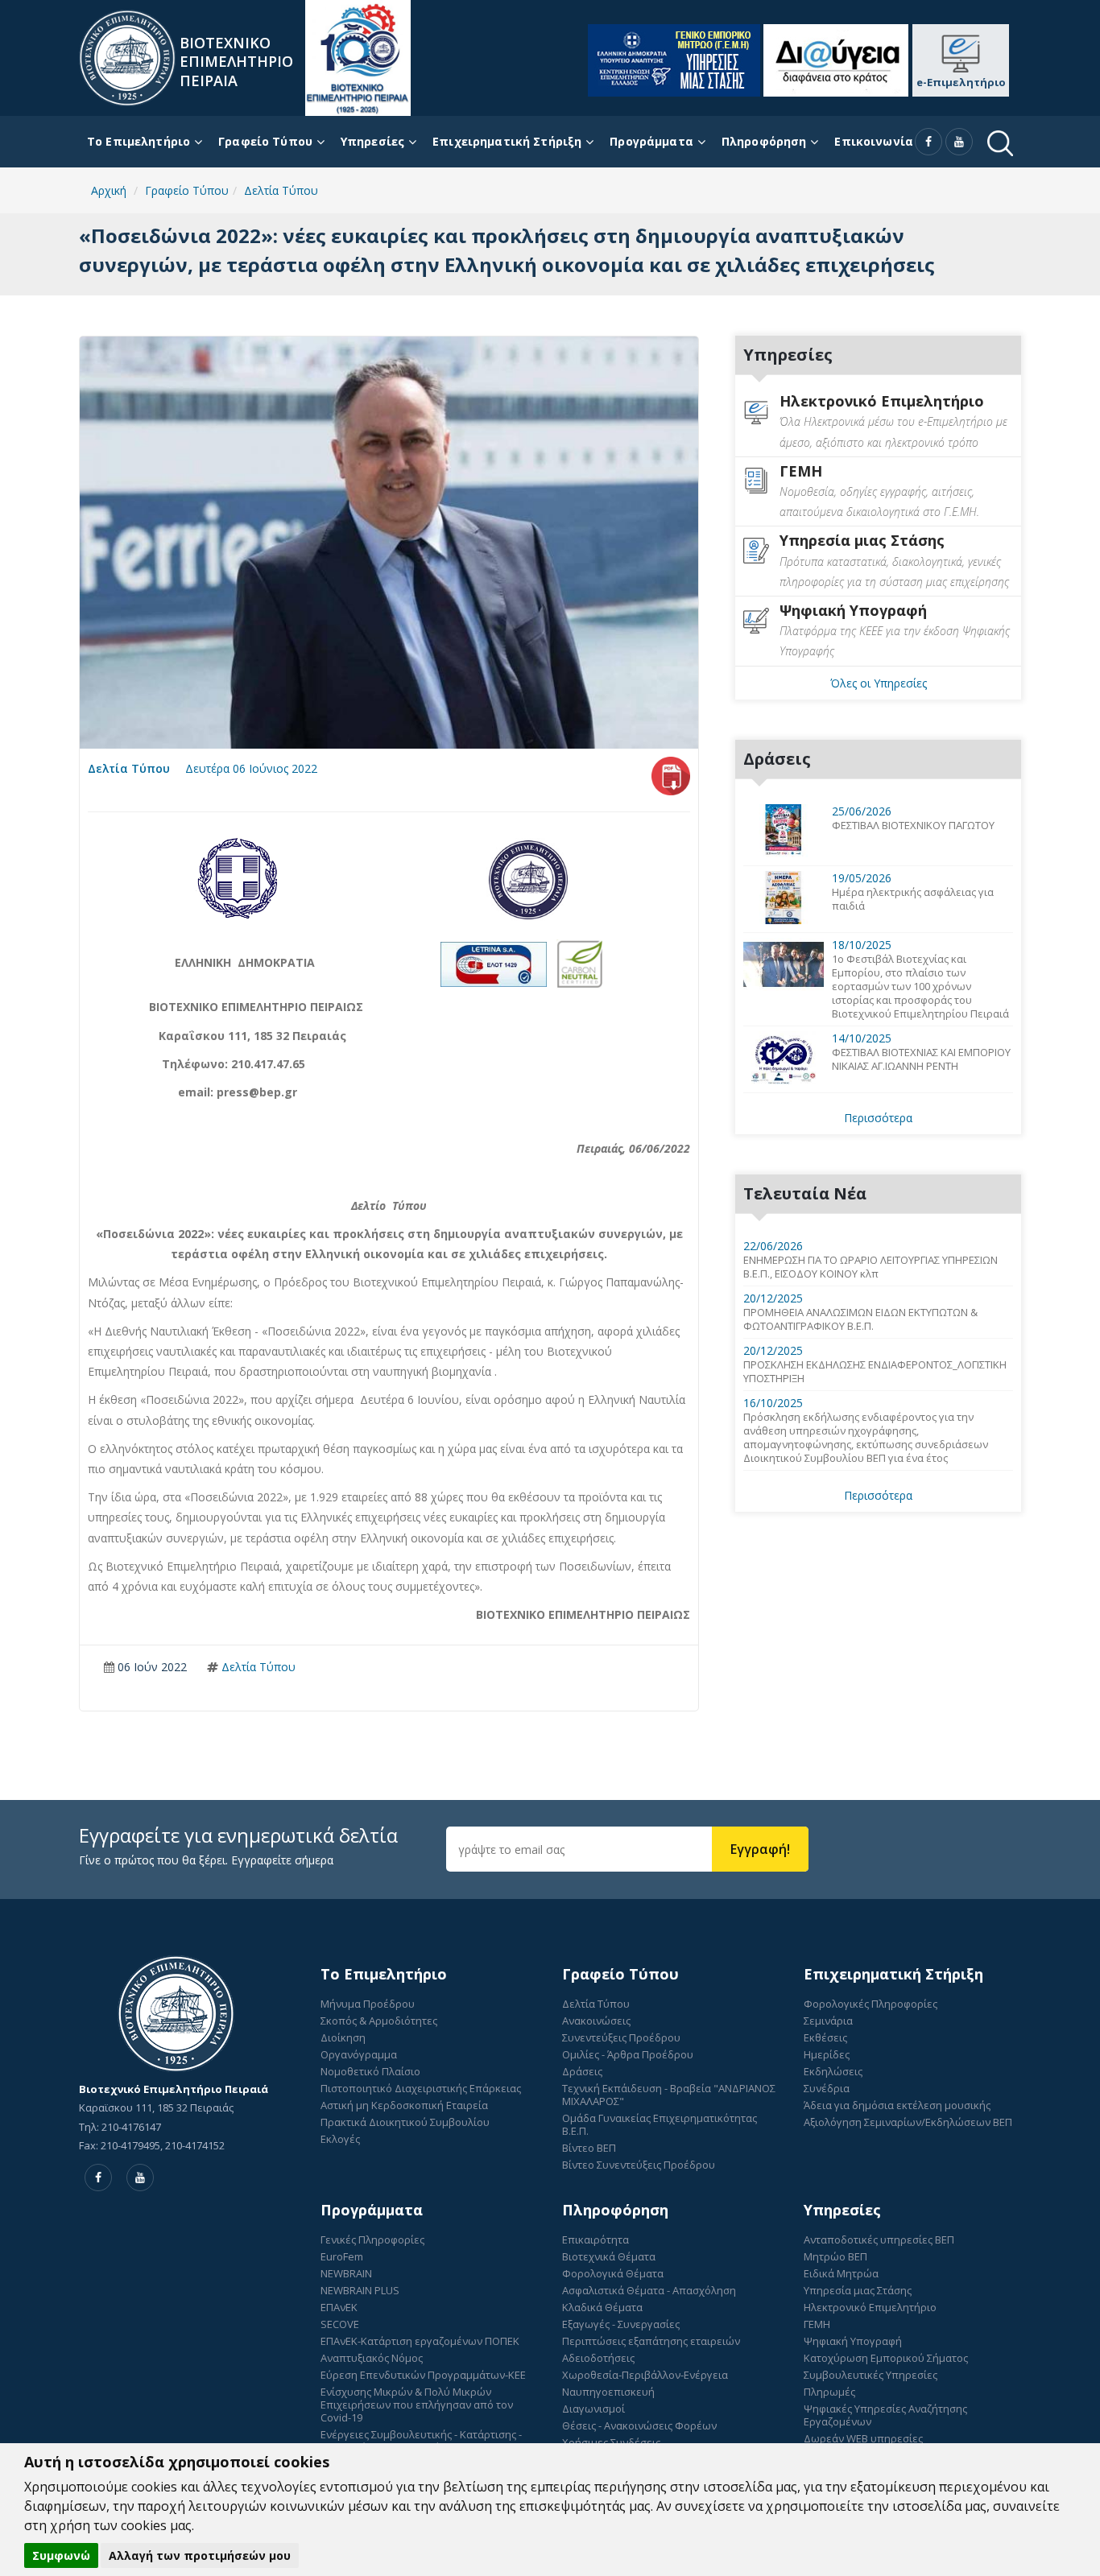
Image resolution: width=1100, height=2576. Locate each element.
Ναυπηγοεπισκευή (608, 2392)
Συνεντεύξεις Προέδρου (621, 2037)
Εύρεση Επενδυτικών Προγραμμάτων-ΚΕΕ (423, 2375)
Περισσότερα (878, 1118)
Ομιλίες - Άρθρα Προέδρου (628, 2054)
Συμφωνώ (61, 2555)
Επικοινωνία (874, 141)
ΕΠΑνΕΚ (339, 2307)
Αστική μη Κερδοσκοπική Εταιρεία (404, 2105)
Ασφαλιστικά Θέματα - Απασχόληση (649, 2290)
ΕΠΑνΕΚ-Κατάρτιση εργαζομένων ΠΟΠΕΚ (420, 2341)
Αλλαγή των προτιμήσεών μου (200, 2555)
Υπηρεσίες (372, 141)
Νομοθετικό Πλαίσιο (370, 2071)
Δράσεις (582, 2071)
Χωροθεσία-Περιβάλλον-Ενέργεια (645, 2375)
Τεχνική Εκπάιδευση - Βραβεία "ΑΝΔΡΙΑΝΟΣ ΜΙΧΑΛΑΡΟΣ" (669, 2095)
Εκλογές (340, 2139)
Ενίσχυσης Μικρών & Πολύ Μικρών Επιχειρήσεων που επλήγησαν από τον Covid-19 (417, 2405)
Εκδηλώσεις (833, 2071)
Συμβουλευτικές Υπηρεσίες (870, 2375)
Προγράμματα (651, 141)
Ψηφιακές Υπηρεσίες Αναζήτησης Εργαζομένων (885, 2415)
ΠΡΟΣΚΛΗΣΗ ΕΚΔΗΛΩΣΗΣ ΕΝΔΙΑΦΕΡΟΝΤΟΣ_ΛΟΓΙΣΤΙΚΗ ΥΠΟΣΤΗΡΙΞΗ (875, 1372)
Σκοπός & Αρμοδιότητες (379, 2021)
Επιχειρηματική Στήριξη (507, 141)
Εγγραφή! (760, 1849)
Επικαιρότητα (595, 2240)
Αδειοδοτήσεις (598, 2358)
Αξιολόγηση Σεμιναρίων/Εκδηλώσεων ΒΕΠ (908, 2122)
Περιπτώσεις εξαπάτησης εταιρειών (651, 2341)
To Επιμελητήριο (139, 141)
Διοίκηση (343, 2037)
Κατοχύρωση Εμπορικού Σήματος (886, 2358)
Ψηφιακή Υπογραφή (853, 2341)
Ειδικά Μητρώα (841, 2273)
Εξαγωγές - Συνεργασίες (621, 2324)
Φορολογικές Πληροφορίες (870, 2004)
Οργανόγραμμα (359, 2054)
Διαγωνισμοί (593, 2409)
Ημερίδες (827, 2054)
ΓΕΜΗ (817, 2324)
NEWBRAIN (346, 2273)
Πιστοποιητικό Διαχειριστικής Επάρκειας (421, 2088)
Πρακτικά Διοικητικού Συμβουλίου (405, 2122)
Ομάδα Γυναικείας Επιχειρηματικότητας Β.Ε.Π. (660, 2124)
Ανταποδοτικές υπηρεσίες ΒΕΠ (879, 2240)
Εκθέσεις (825, 2037)
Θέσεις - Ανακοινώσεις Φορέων (639, 2425)
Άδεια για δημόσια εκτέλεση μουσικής (897, 2105)
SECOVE (340, 2324)
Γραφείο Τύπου (265, 141)
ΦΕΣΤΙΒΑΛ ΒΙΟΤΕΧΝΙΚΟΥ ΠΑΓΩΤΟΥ (913, 826)
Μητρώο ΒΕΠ (835, 2256)
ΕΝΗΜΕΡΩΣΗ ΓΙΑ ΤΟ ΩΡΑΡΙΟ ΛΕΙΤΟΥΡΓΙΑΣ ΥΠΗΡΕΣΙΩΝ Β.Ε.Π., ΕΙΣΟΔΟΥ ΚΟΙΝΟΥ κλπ (870, 1267)
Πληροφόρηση (764, 141)
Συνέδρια (827, 2088)
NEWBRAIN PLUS (360, 2290)
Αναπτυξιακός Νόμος (372, 2358)
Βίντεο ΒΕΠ (589, 2148)
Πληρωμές (829, 2392)
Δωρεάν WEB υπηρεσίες (863, 2438)
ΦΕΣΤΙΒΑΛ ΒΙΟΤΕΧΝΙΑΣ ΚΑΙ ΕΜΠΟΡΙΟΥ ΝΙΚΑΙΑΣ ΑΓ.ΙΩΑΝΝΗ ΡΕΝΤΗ (921, 1059)
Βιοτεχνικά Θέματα (609, 2256)
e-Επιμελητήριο (961, 82)
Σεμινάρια (828, 2021)
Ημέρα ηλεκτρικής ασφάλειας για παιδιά (913, 899)
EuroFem (342, 2256)
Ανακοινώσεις (596, 2021)
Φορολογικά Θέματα (613, 2273)
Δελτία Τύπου (129, 768)
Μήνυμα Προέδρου (368, 2004)
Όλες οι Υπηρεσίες (879, 683)
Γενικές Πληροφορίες (372, 2240)
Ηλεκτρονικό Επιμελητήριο (870, 2307)
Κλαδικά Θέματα (602, 2307)
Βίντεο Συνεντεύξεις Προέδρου (639, 2165)
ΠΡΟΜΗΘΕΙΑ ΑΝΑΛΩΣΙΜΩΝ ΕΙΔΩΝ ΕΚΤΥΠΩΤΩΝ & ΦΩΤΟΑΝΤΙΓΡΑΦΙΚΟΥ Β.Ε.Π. (860, 1319)
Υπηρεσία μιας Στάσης (858, 2290)
